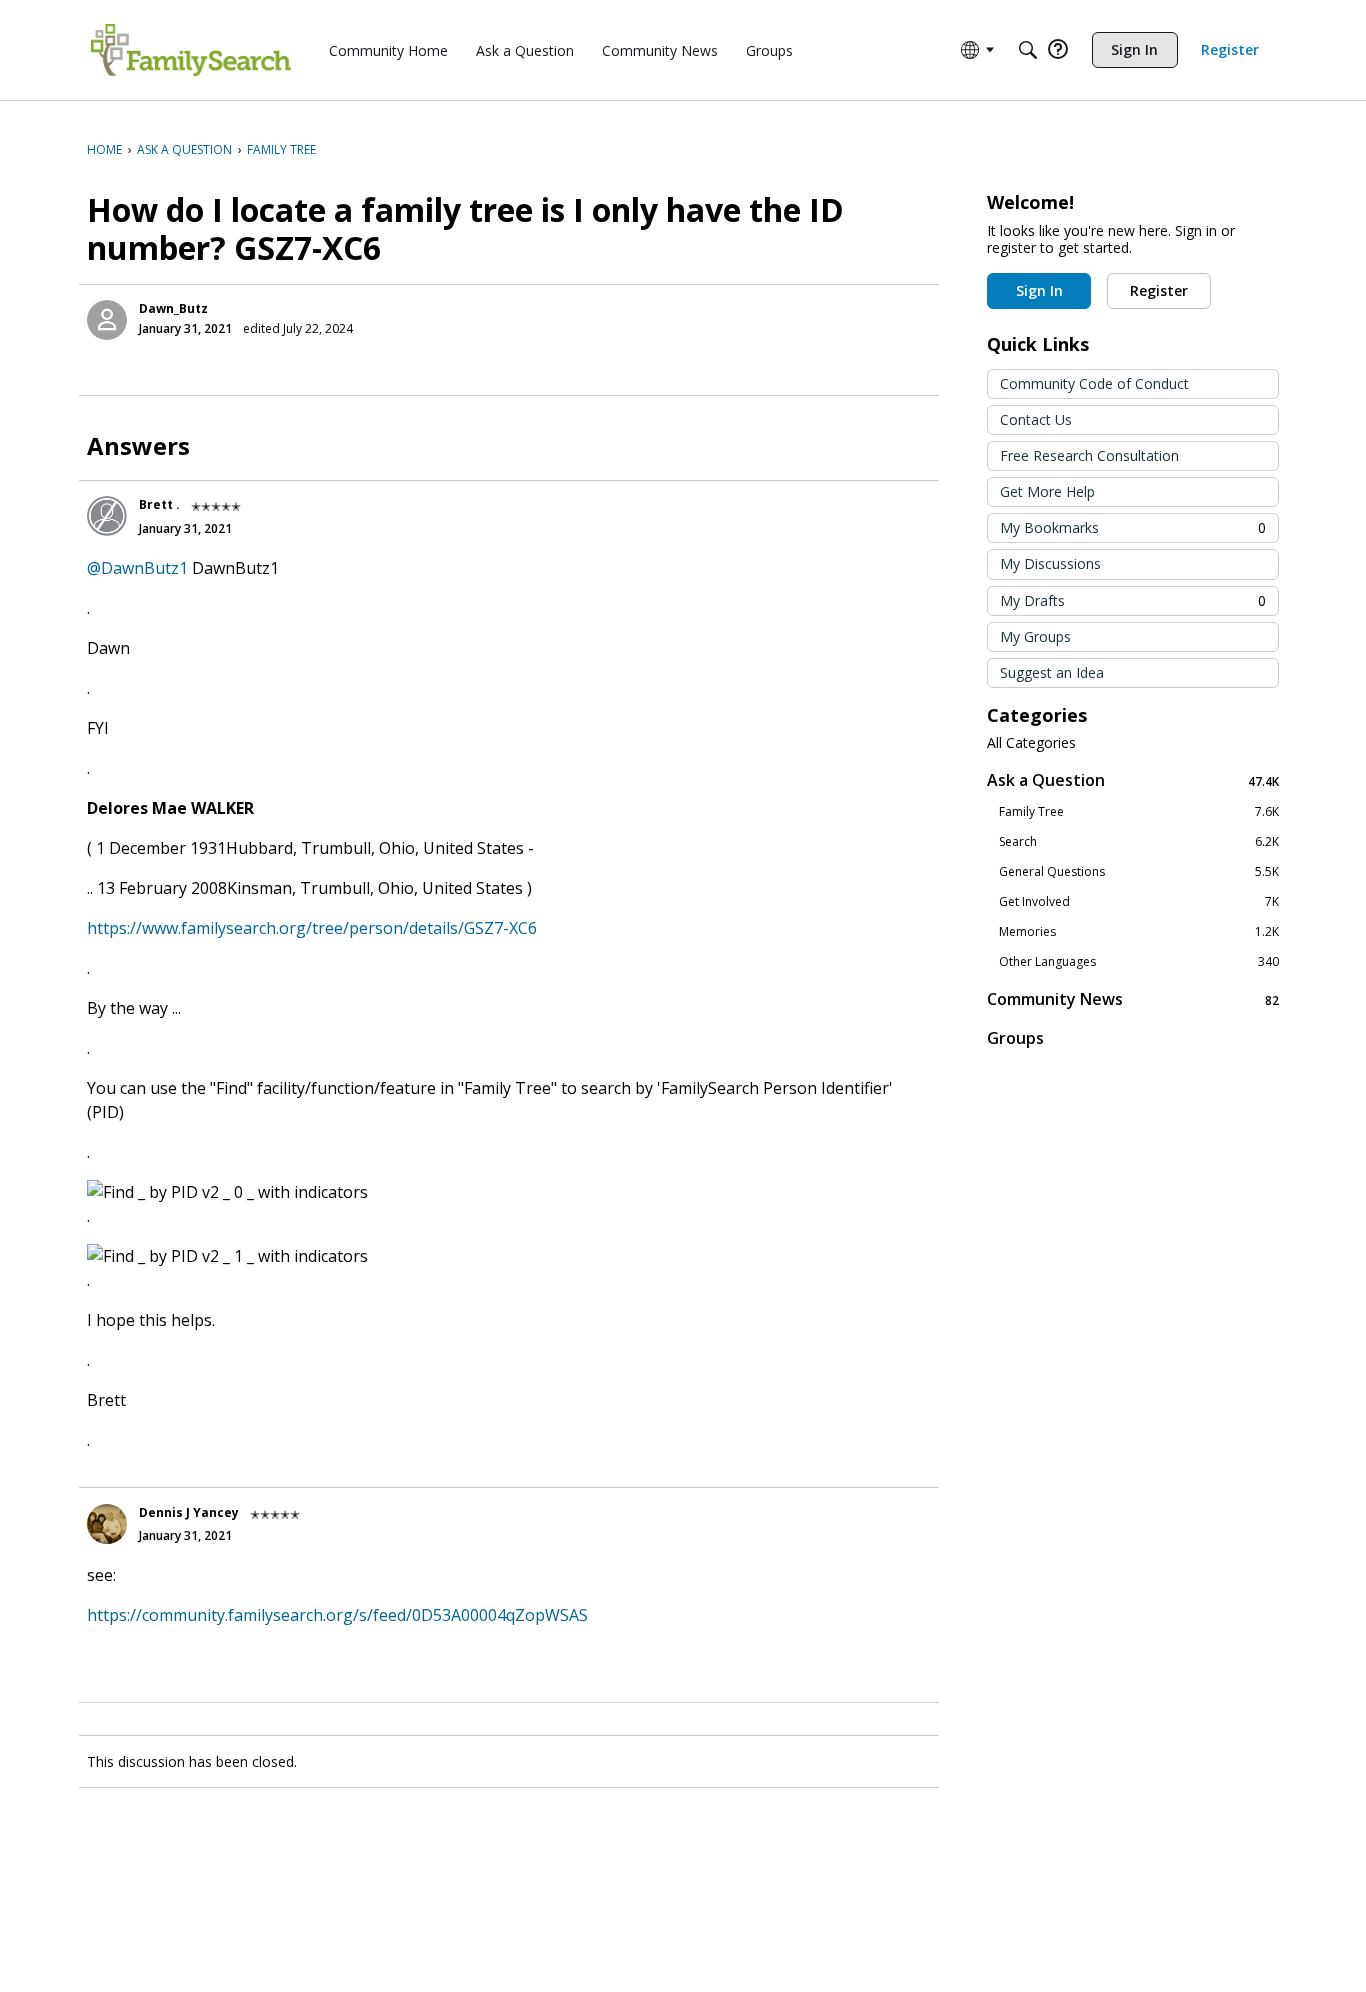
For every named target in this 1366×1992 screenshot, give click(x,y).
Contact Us (1036, 419)
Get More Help (1047, 491)
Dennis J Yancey (189, 1512)
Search (1139, 842)
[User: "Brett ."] (107, 516)
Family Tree (1139, 812)
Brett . (159, 504)
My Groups (1035, 636)
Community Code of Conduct (1094, 383)
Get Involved (1139, 902)
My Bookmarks (1133, 527)
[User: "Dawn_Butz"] (107, 320)
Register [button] (1159, 290)
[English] (191, 50)
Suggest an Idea (1052, 672)
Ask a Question (1133, 780)
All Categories (1031, 743)
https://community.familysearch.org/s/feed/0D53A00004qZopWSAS (337, 1615)
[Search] (1028, 50)
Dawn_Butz (173, 308)
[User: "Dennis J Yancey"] (107, 1524)
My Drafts (1133, 600)
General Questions (1139, 872)
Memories (1139, 932)
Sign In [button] (1039, 290)
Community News (1133, 999)
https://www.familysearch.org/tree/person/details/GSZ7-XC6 (312, 928)
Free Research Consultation (1089, 455)
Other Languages (1139, 962)
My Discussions (1050, 563)
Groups (1015, 1038)
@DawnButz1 (137, 568)
